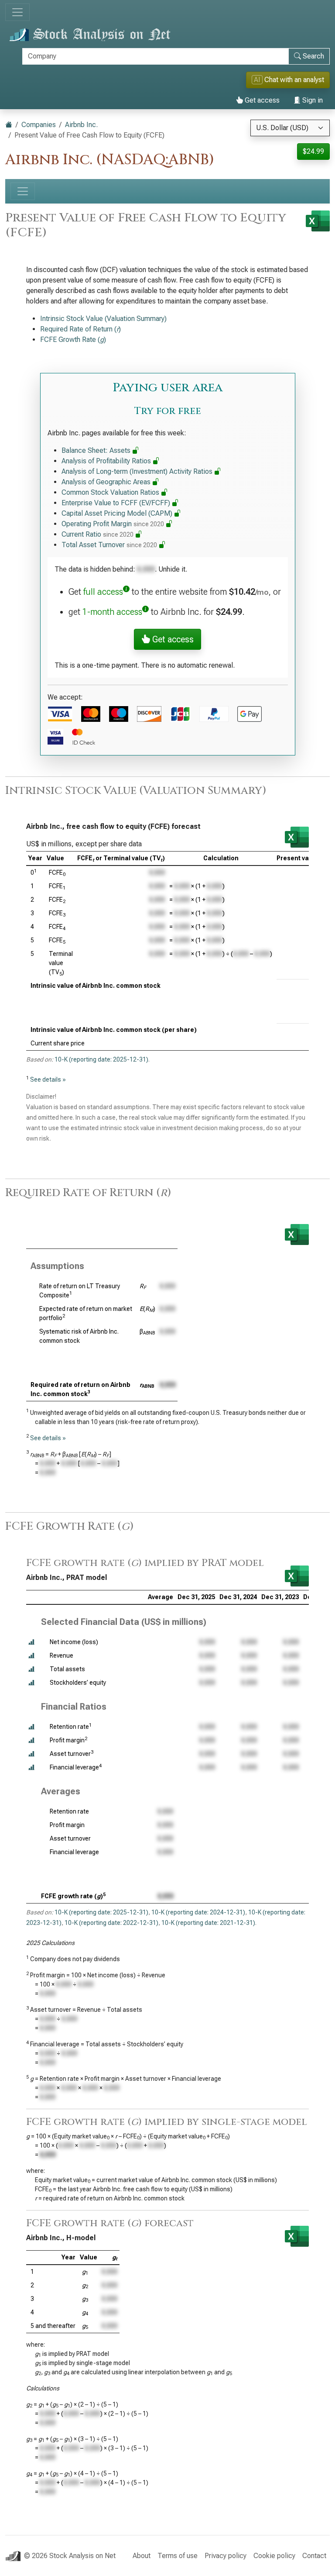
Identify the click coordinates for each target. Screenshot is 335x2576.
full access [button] (103, 592)
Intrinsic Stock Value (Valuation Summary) (103, 319)
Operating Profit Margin (113, 524)
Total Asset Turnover (109, 545)
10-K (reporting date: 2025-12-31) (101, 1059)
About (142, 2556)
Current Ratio (97, 534)
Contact (314, 2556)
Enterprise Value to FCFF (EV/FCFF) (117, 503)
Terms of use (178, 2556)
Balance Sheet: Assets (97, 450)
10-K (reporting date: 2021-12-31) (208, 1923)
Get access (261, 100)
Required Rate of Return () (80, 329)
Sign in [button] (312, 100)
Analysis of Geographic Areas (107, 482)
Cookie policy (274, 2556)
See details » (48, 1079)
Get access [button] (172, 639)
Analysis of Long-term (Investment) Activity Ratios (138, 471)
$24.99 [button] (313, 151)
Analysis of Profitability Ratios (107, 461)
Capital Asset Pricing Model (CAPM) (118, 513)
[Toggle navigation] (17, 12)
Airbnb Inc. (81, 125)
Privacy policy (226, 2556)
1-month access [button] (112, 612)
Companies (39, 125)
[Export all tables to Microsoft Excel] (318, 221)
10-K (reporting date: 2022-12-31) (111, 1923)
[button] (31, 1642)
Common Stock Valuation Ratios (111, 492)
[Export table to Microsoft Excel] (297, 837)
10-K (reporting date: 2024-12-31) (198, 1912)
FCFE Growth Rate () (73, 340)
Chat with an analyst (289, 80)
